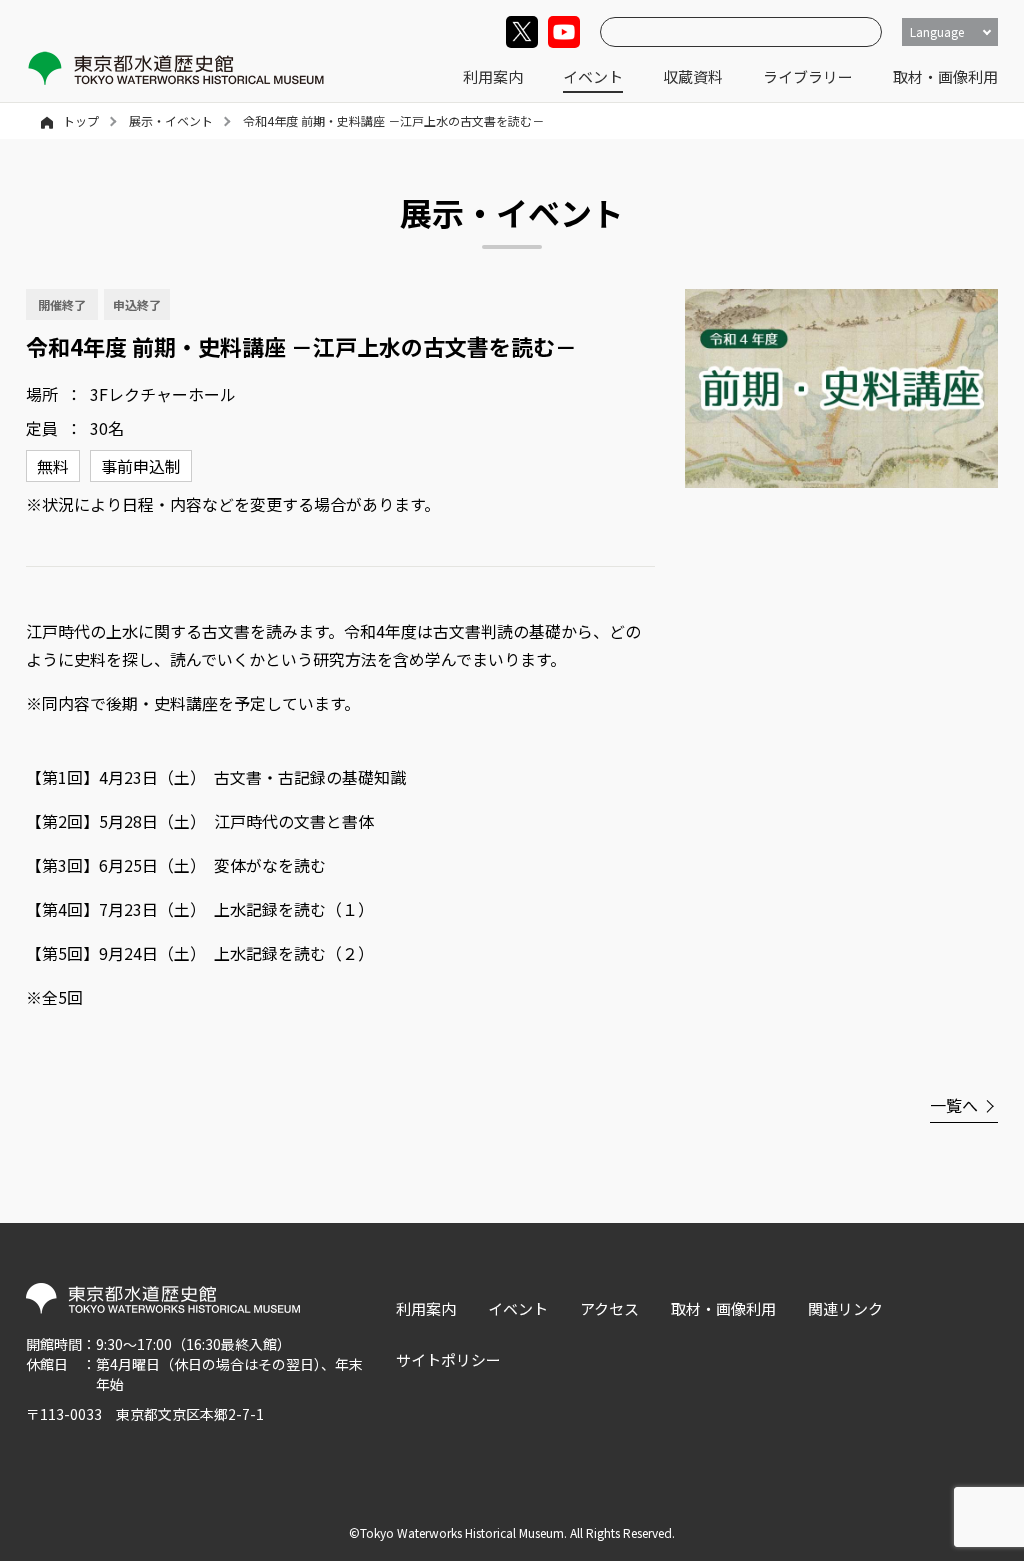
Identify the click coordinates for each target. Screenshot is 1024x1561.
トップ (81, 120)
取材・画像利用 (945, 76)
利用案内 (493, 76)
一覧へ (954, 1105)
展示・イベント (171, 120)
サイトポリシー (448, 1359)
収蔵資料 (693, 76)
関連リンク (845, 1308)
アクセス (609, 1308)
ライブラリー (808, 76)
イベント (593, 76)
